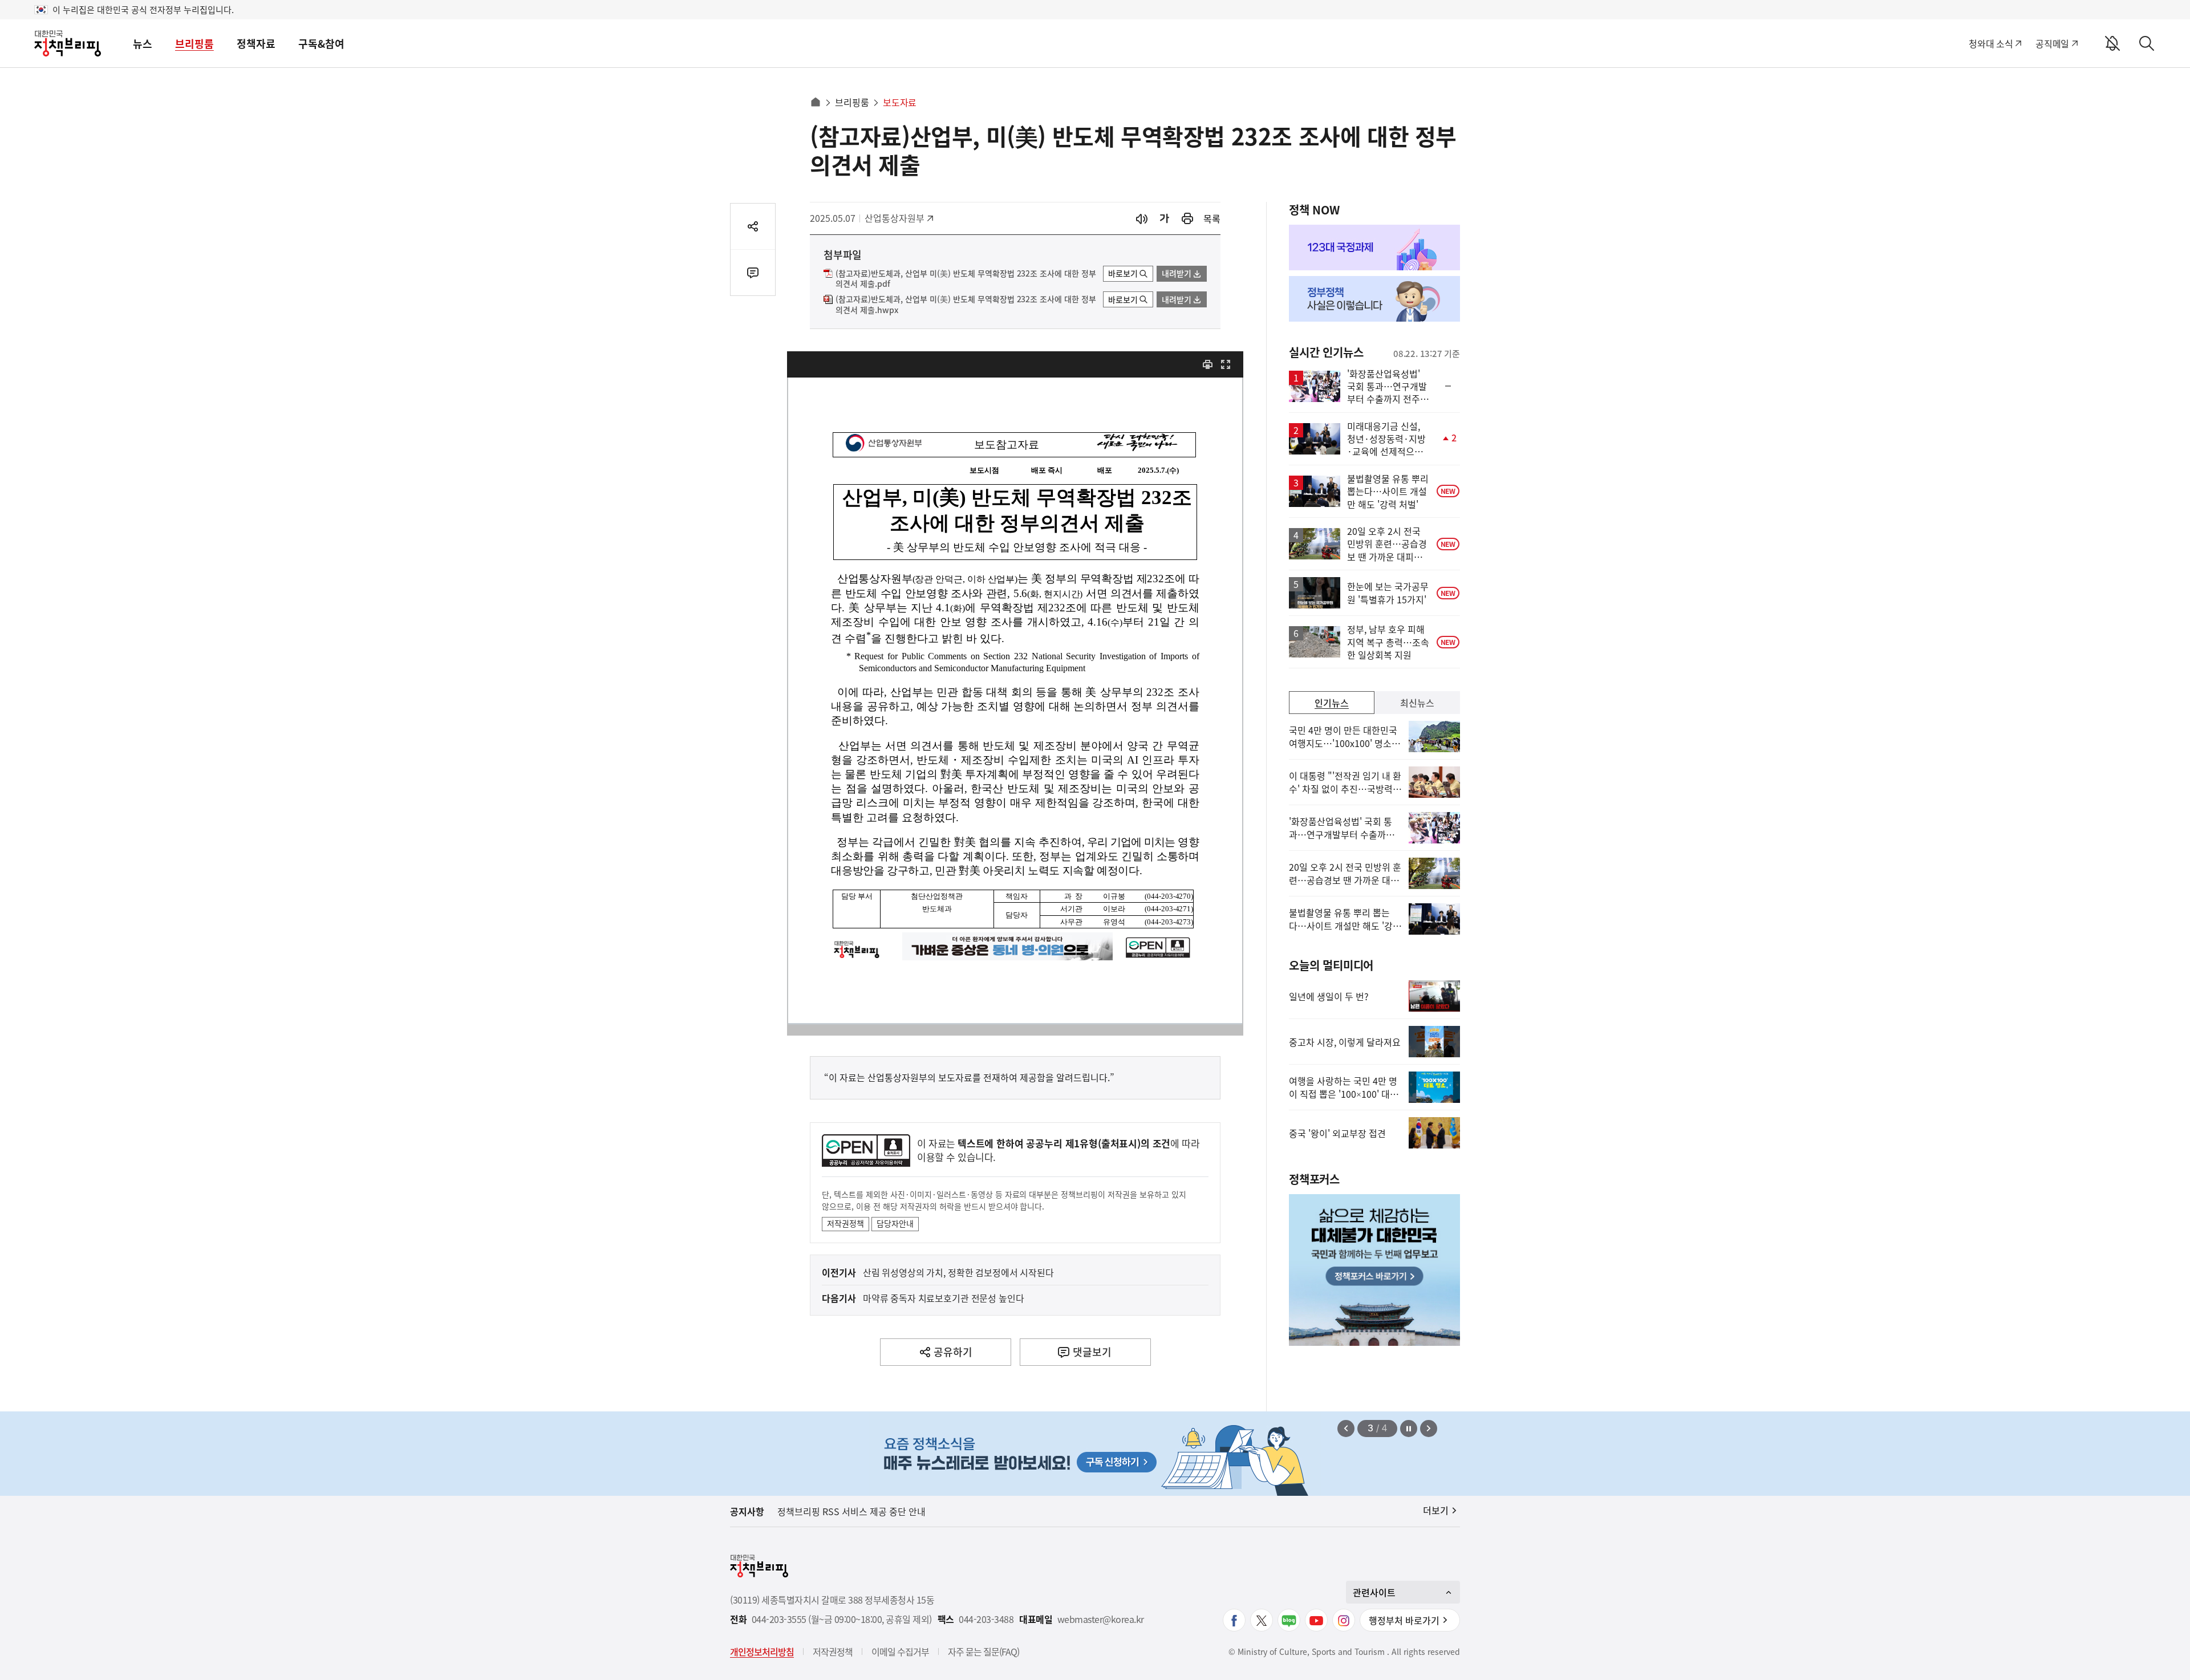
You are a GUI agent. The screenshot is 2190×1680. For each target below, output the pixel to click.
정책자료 (256, 44)
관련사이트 (1374, 1592)
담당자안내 (895, 1223)
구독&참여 (321, 44)
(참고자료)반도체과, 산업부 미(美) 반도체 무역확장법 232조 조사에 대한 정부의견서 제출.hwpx (966, 305)
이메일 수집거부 (900, 1651)
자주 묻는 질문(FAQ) (984, 1651)
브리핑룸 (194, 44)
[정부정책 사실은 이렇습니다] (1374, 299)
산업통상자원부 (895, 218)
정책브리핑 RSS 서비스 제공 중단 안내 (851, 1511)
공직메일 (2052, 43)
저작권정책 (845, 1223)
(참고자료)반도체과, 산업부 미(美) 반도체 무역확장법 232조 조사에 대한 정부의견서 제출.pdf (966, 279)
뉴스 (143, 44)
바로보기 (1123, 273)
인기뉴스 (1332, 703)
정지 (1409, 1429)
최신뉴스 (1417, 703)
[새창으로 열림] (1187, 219)
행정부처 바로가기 (1404, 1620)
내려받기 (1177, 273)
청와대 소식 (1991, 43)
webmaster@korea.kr (1101, 1619)
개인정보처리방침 (762, 1651)
